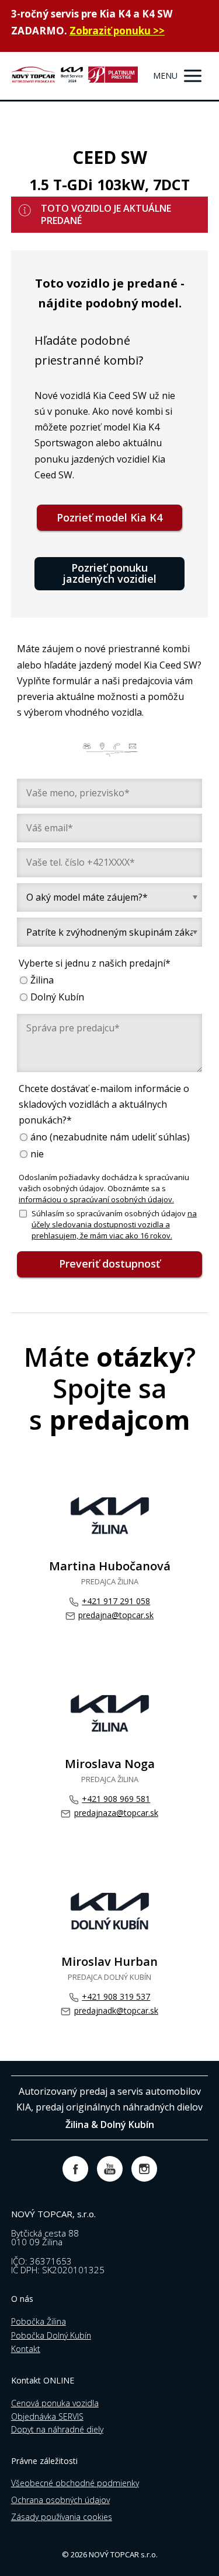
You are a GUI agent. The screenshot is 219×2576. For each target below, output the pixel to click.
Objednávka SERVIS (47, 2416)
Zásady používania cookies (62, 2517)
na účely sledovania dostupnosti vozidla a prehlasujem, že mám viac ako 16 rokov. (114, 1224)
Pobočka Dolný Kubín (51, 2335)
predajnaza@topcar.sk (116, 1813)
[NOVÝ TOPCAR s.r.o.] (75, 76)
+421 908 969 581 (116, 1799)
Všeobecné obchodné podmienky (75, 2483)
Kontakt (26, 2349)
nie (37, 1154)
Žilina (42, 980)
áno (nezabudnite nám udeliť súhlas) (110, 1137)
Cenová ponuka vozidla (55, 2403)
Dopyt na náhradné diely (57, 2429)
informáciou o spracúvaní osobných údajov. (96, 1199)
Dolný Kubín (57, 997)
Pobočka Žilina (39, 2321)
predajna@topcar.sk (116, 1615)
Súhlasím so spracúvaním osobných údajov (114, 1224)
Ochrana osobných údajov (60, 2500)
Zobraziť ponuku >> (117, 31)
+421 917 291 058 (116, 1601)
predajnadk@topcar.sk (116, 2010)
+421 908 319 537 (116, 1996)
